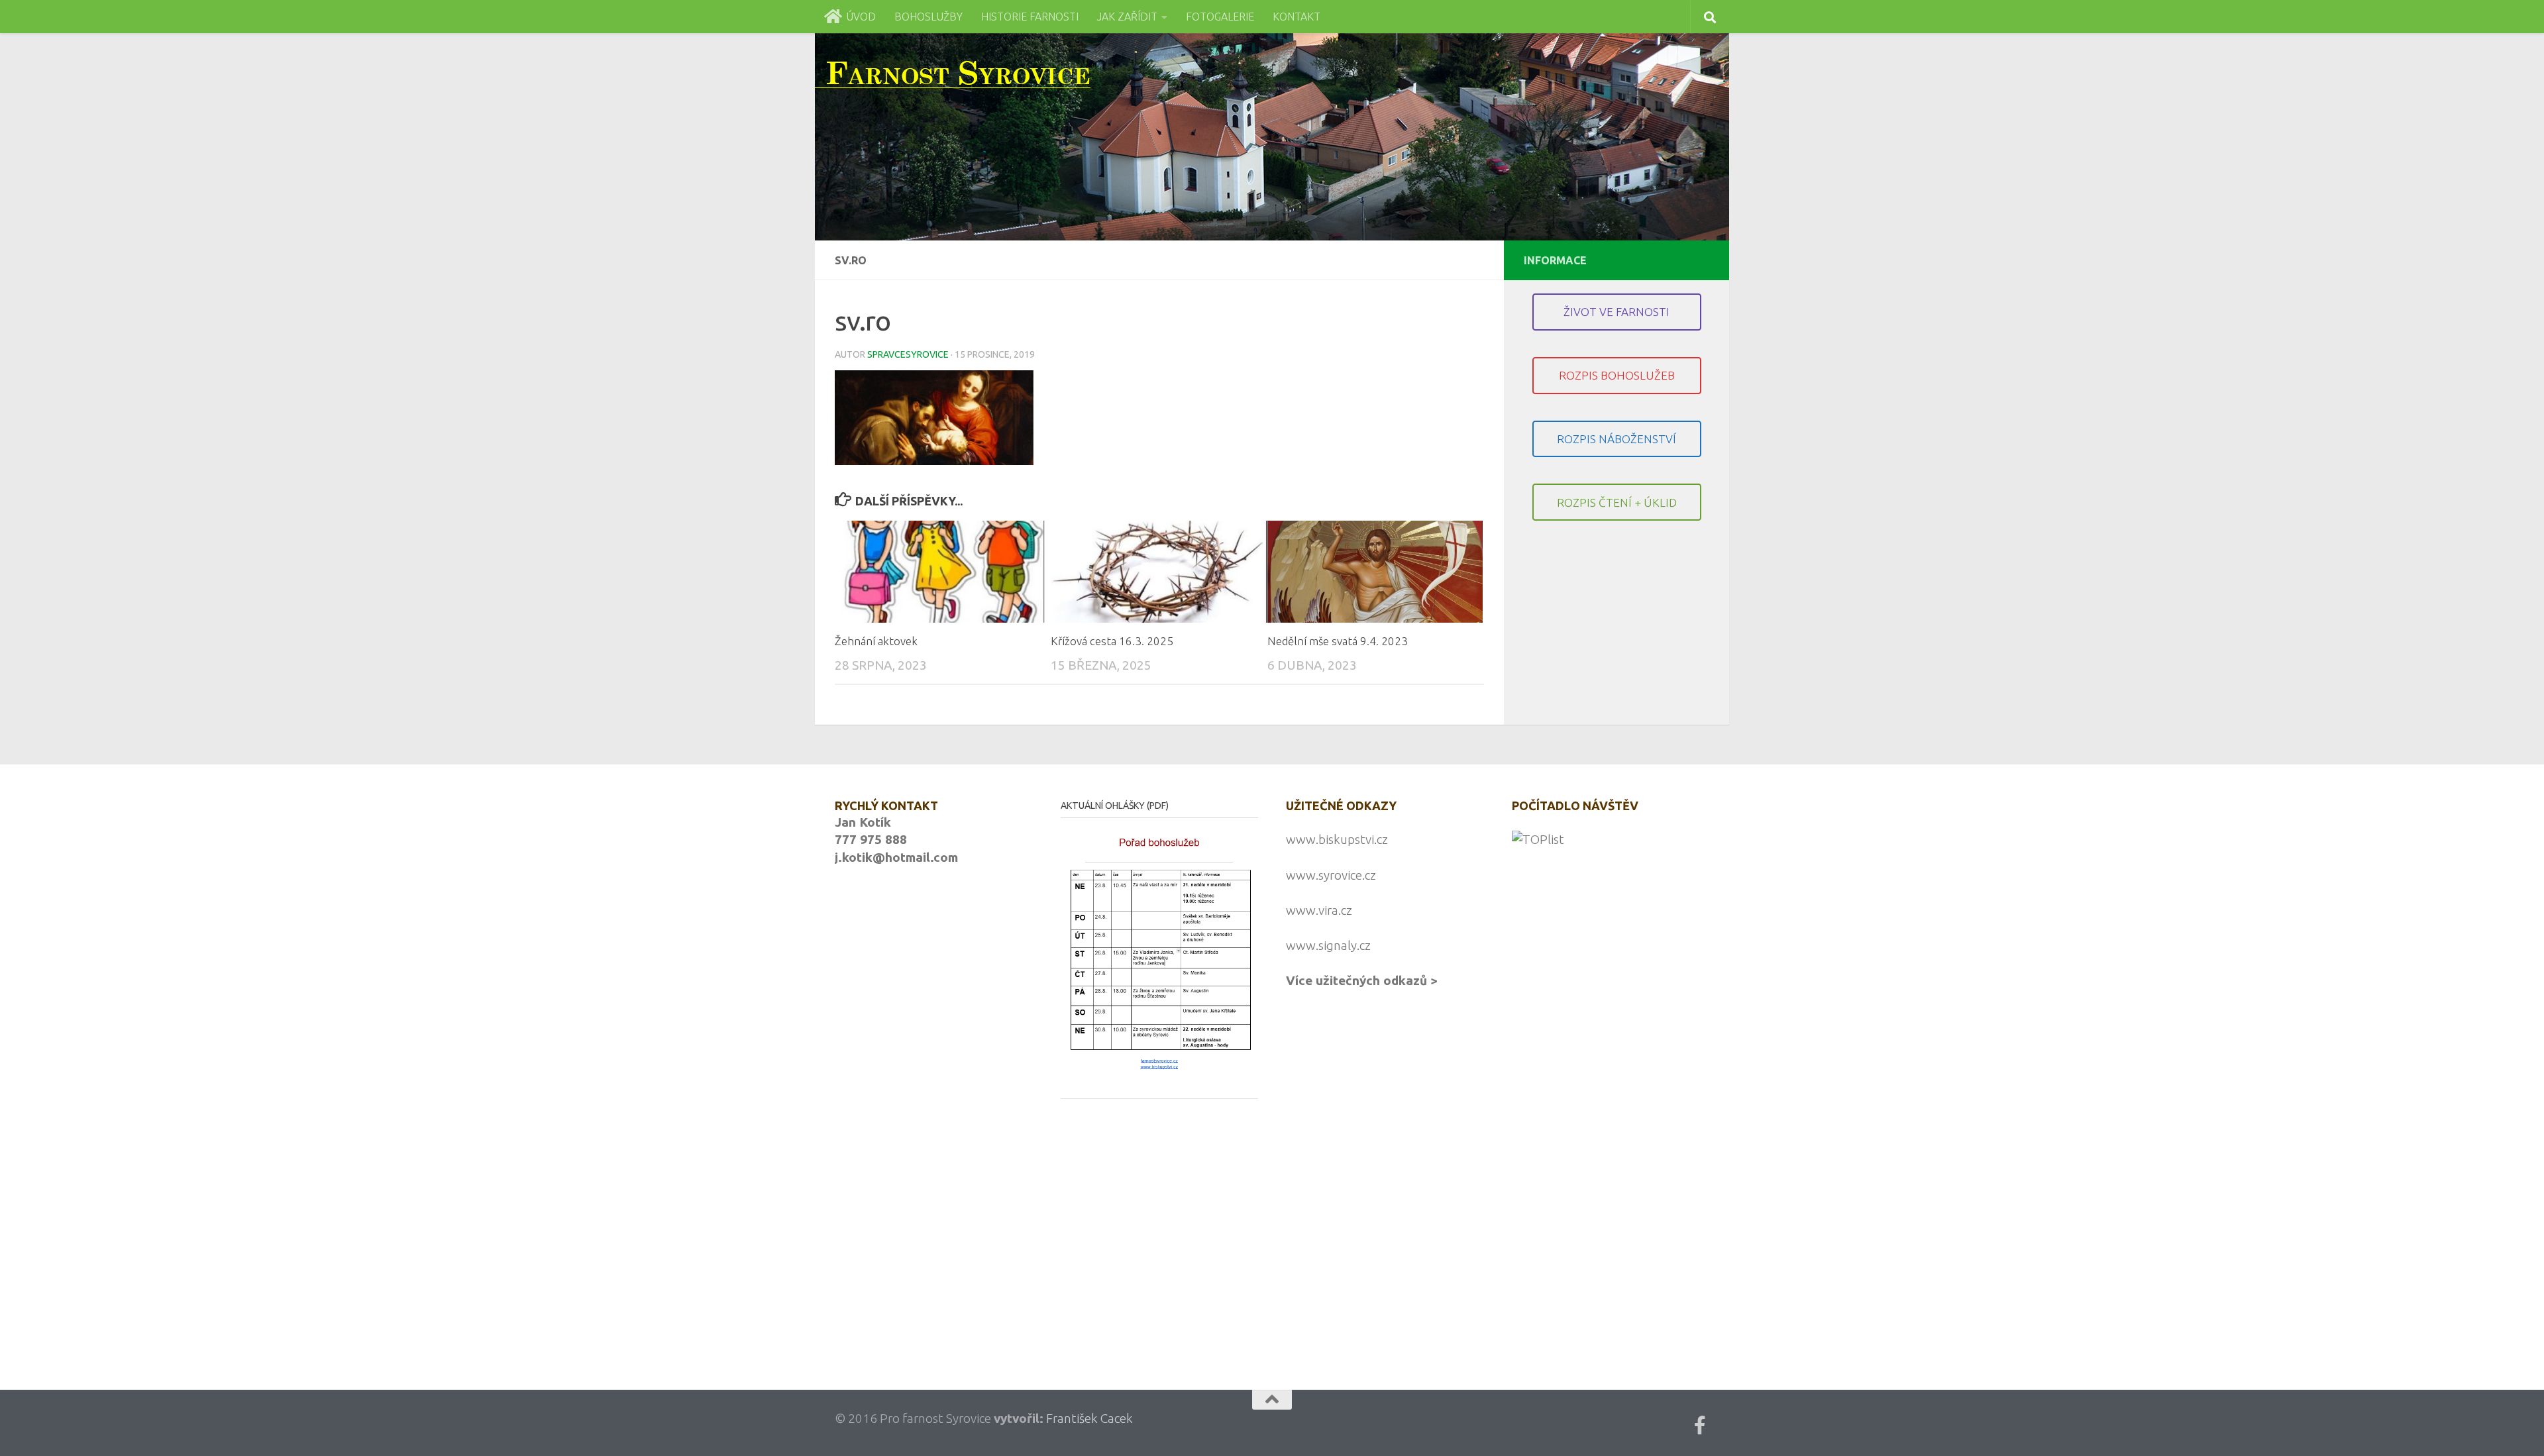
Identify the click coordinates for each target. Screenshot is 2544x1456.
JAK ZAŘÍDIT (1127, 17)
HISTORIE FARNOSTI (1030, 17)
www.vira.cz (1319, 910)
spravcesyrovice (908, 354)
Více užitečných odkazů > (1362, 980)
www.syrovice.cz (1331, 875)
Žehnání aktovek (876, 642)
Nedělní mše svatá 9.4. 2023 (1338, 642)
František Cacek (1089, 1418)
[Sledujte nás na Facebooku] (1700, 1426)
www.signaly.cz (1328, 945)
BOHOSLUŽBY (928, 17)
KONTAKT (1297, 17)
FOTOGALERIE (1220, 17)
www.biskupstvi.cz (1337, 839)
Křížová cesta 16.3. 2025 (1112, 642)
